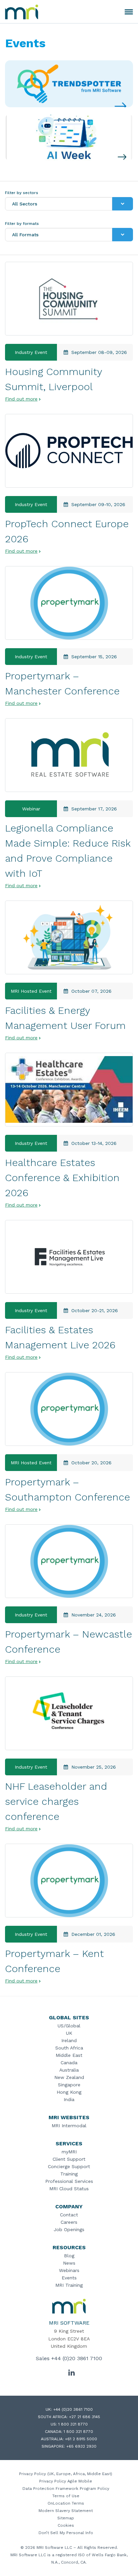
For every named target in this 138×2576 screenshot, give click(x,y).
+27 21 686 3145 (85, 2417)
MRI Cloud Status (69, 2189)
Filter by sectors (22, 193)
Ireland (69, 2040)
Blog (69, 2256)
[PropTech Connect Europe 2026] (69, 451)
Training (69, 2174)
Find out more (21, 399)
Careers (69, 2222)
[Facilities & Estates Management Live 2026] (69, 1257)
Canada (69, 2063)
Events (69, 2278)
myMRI (69, 2152)
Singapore (69, 2085)
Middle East (69, 2055)
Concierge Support (69, 2166)
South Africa (69, 2048)
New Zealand (69, 2077)
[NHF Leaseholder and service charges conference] (69, 1713)
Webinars (69, 2270)
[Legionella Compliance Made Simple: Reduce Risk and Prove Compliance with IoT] (69, 755)
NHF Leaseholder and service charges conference (56, 1801)
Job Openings (69, 2229)
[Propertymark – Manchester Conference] (69, 603)
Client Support (69, 2159)
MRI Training (69, 2285)
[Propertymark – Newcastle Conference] (69, 1561)
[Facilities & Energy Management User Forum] (69, 937)
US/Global (69, 2026)
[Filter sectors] (123, 204)
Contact (69, 2215)
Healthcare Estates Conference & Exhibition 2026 (62, 1178)
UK (69, 2033)
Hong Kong (69, 2092)
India (69, 2099)
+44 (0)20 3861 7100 (77, 2358)
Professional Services (69, 2181)
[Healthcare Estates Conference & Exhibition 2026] (69, 1090)
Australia (69, 2070)
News (69, 2263)
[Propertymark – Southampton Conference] (69, 1409)
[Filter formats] (123, 235)
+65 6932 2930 (81, 2446)
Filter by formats (22, 224)
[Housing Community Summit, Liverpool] (69, 299)
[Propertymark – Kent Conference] (69, 1881)
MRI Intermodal (69, 2126)
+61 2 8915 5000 (81, 2439)
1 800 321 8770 (73, 2424)
